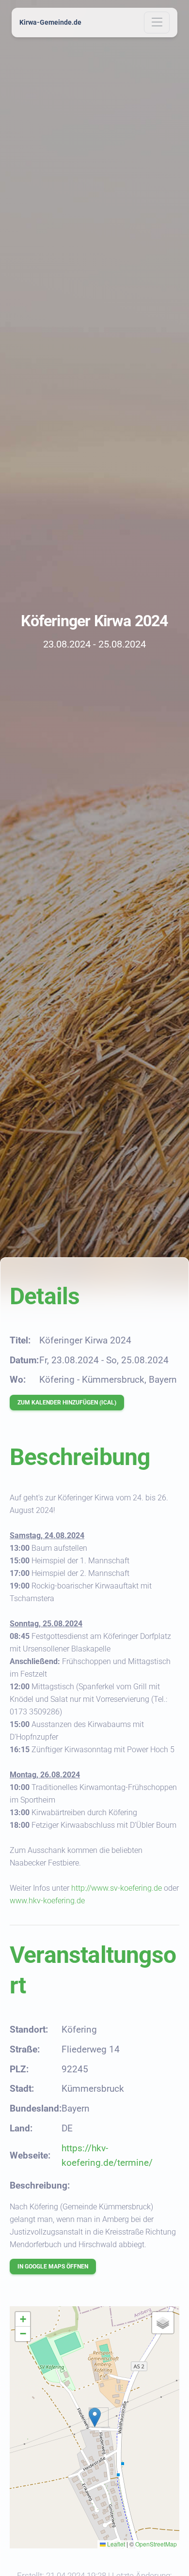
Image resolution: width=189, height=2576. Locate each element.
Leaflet (115, 2544)
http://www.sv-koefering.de (117, 1888)
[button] (95, 2417)
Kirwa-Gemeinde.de (50, 22)
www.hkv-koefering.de (47, 1901)
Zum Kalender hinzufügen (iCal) (67, 1403)
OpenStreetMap (156, 2544)
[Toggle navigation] (157, 23)
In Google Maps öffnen (53, 2267)
